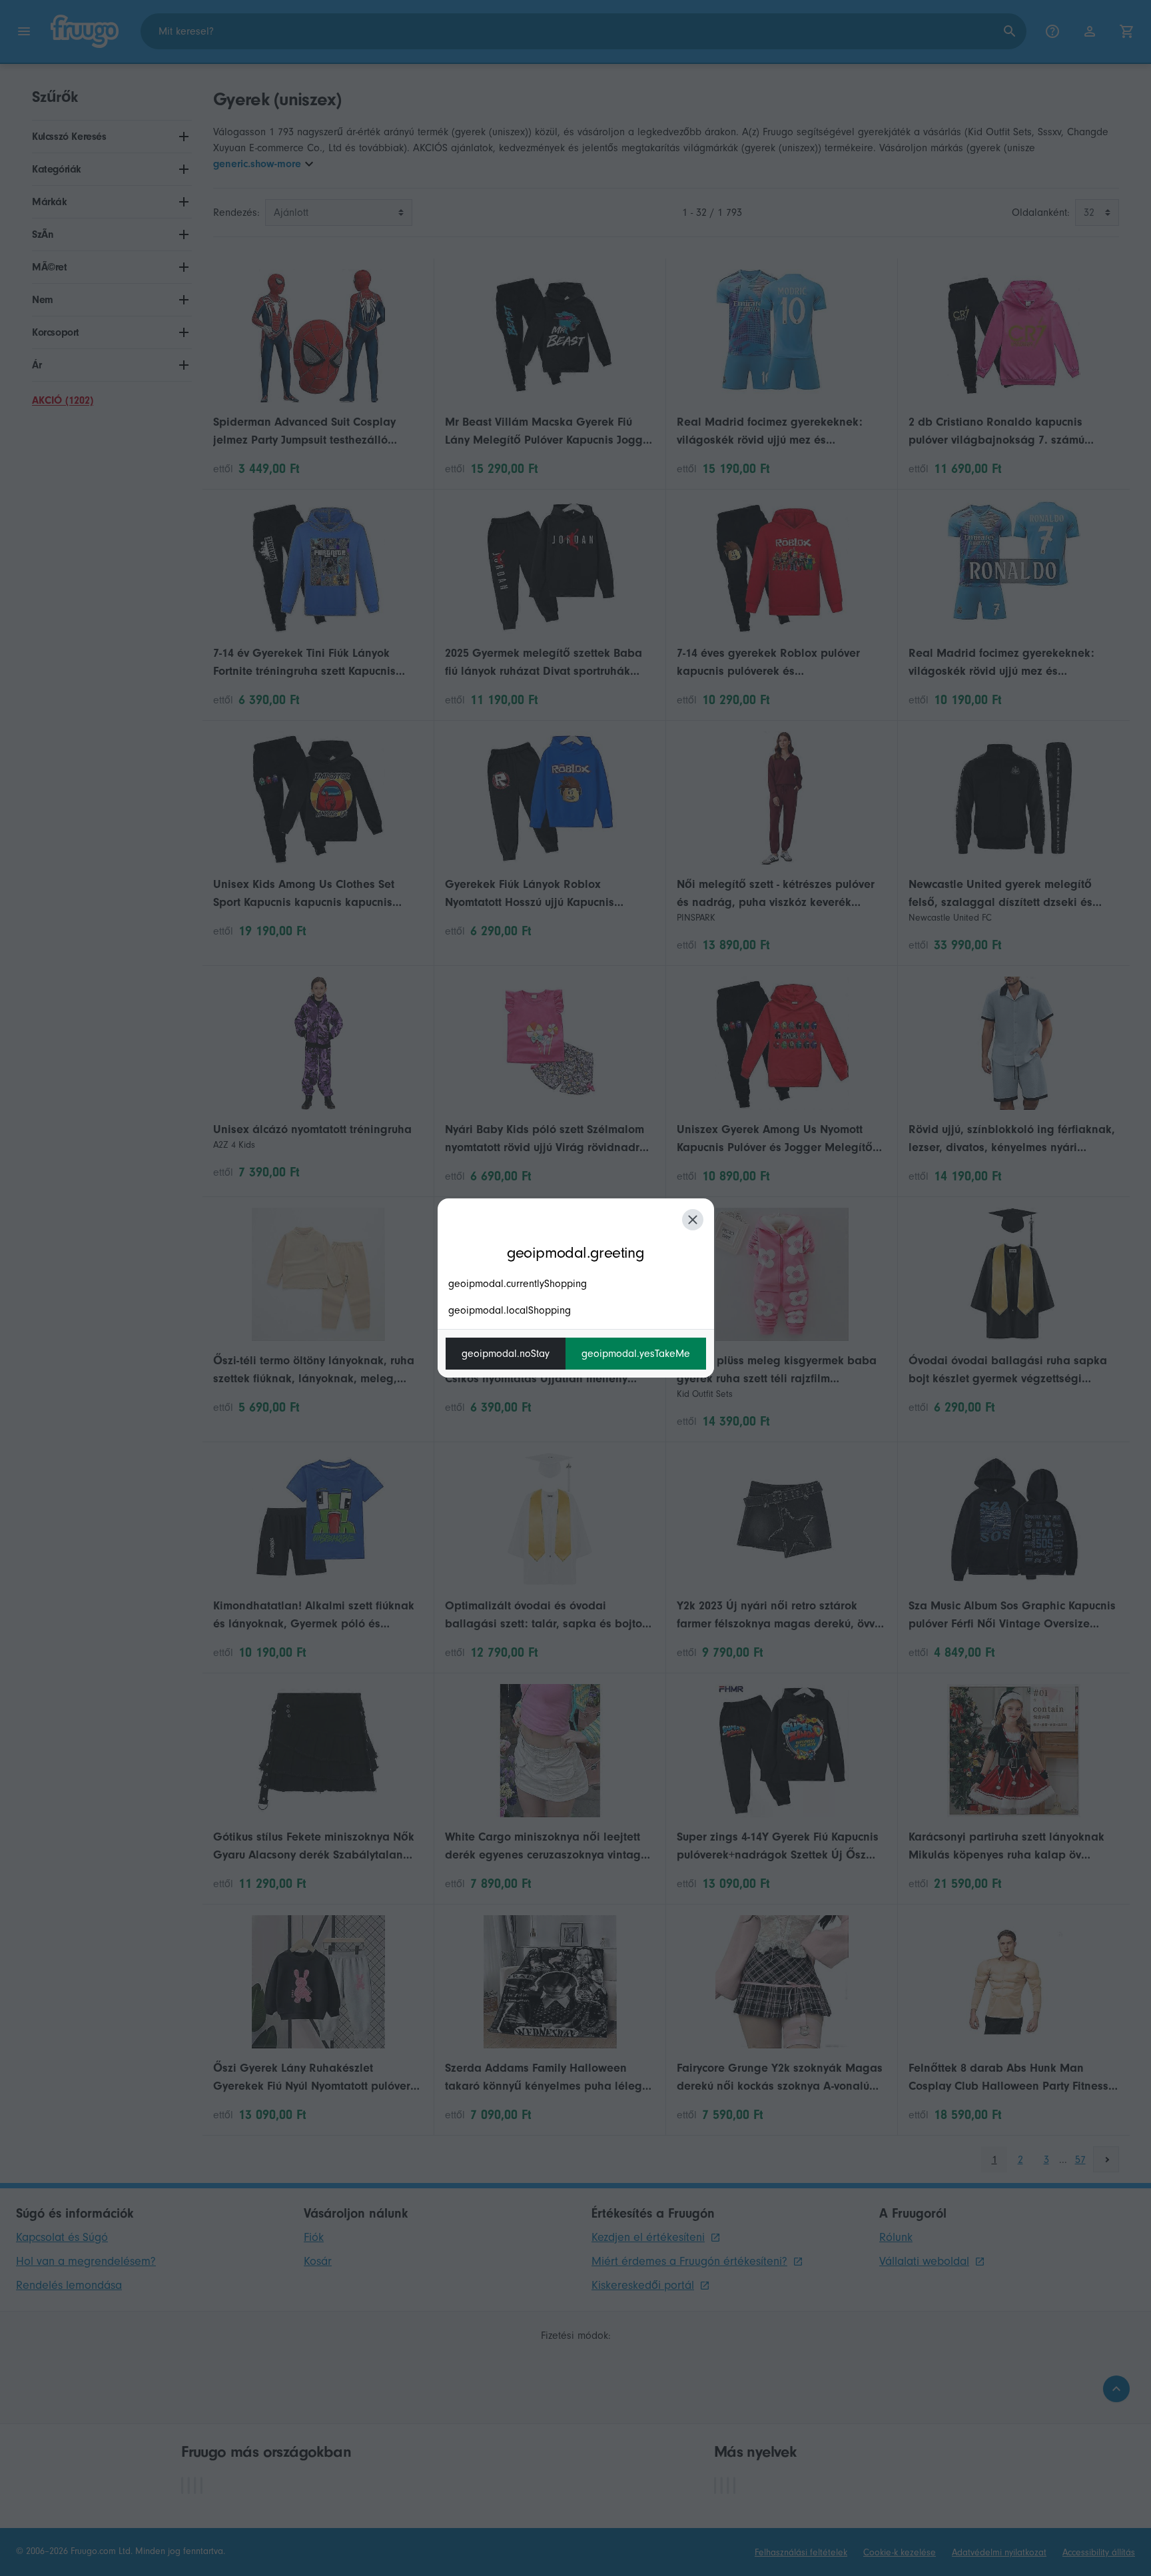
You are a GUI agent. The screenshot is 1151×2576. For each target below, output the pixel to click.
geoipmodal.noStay (506, 1354)
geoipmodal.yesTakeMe (636, 1354)
